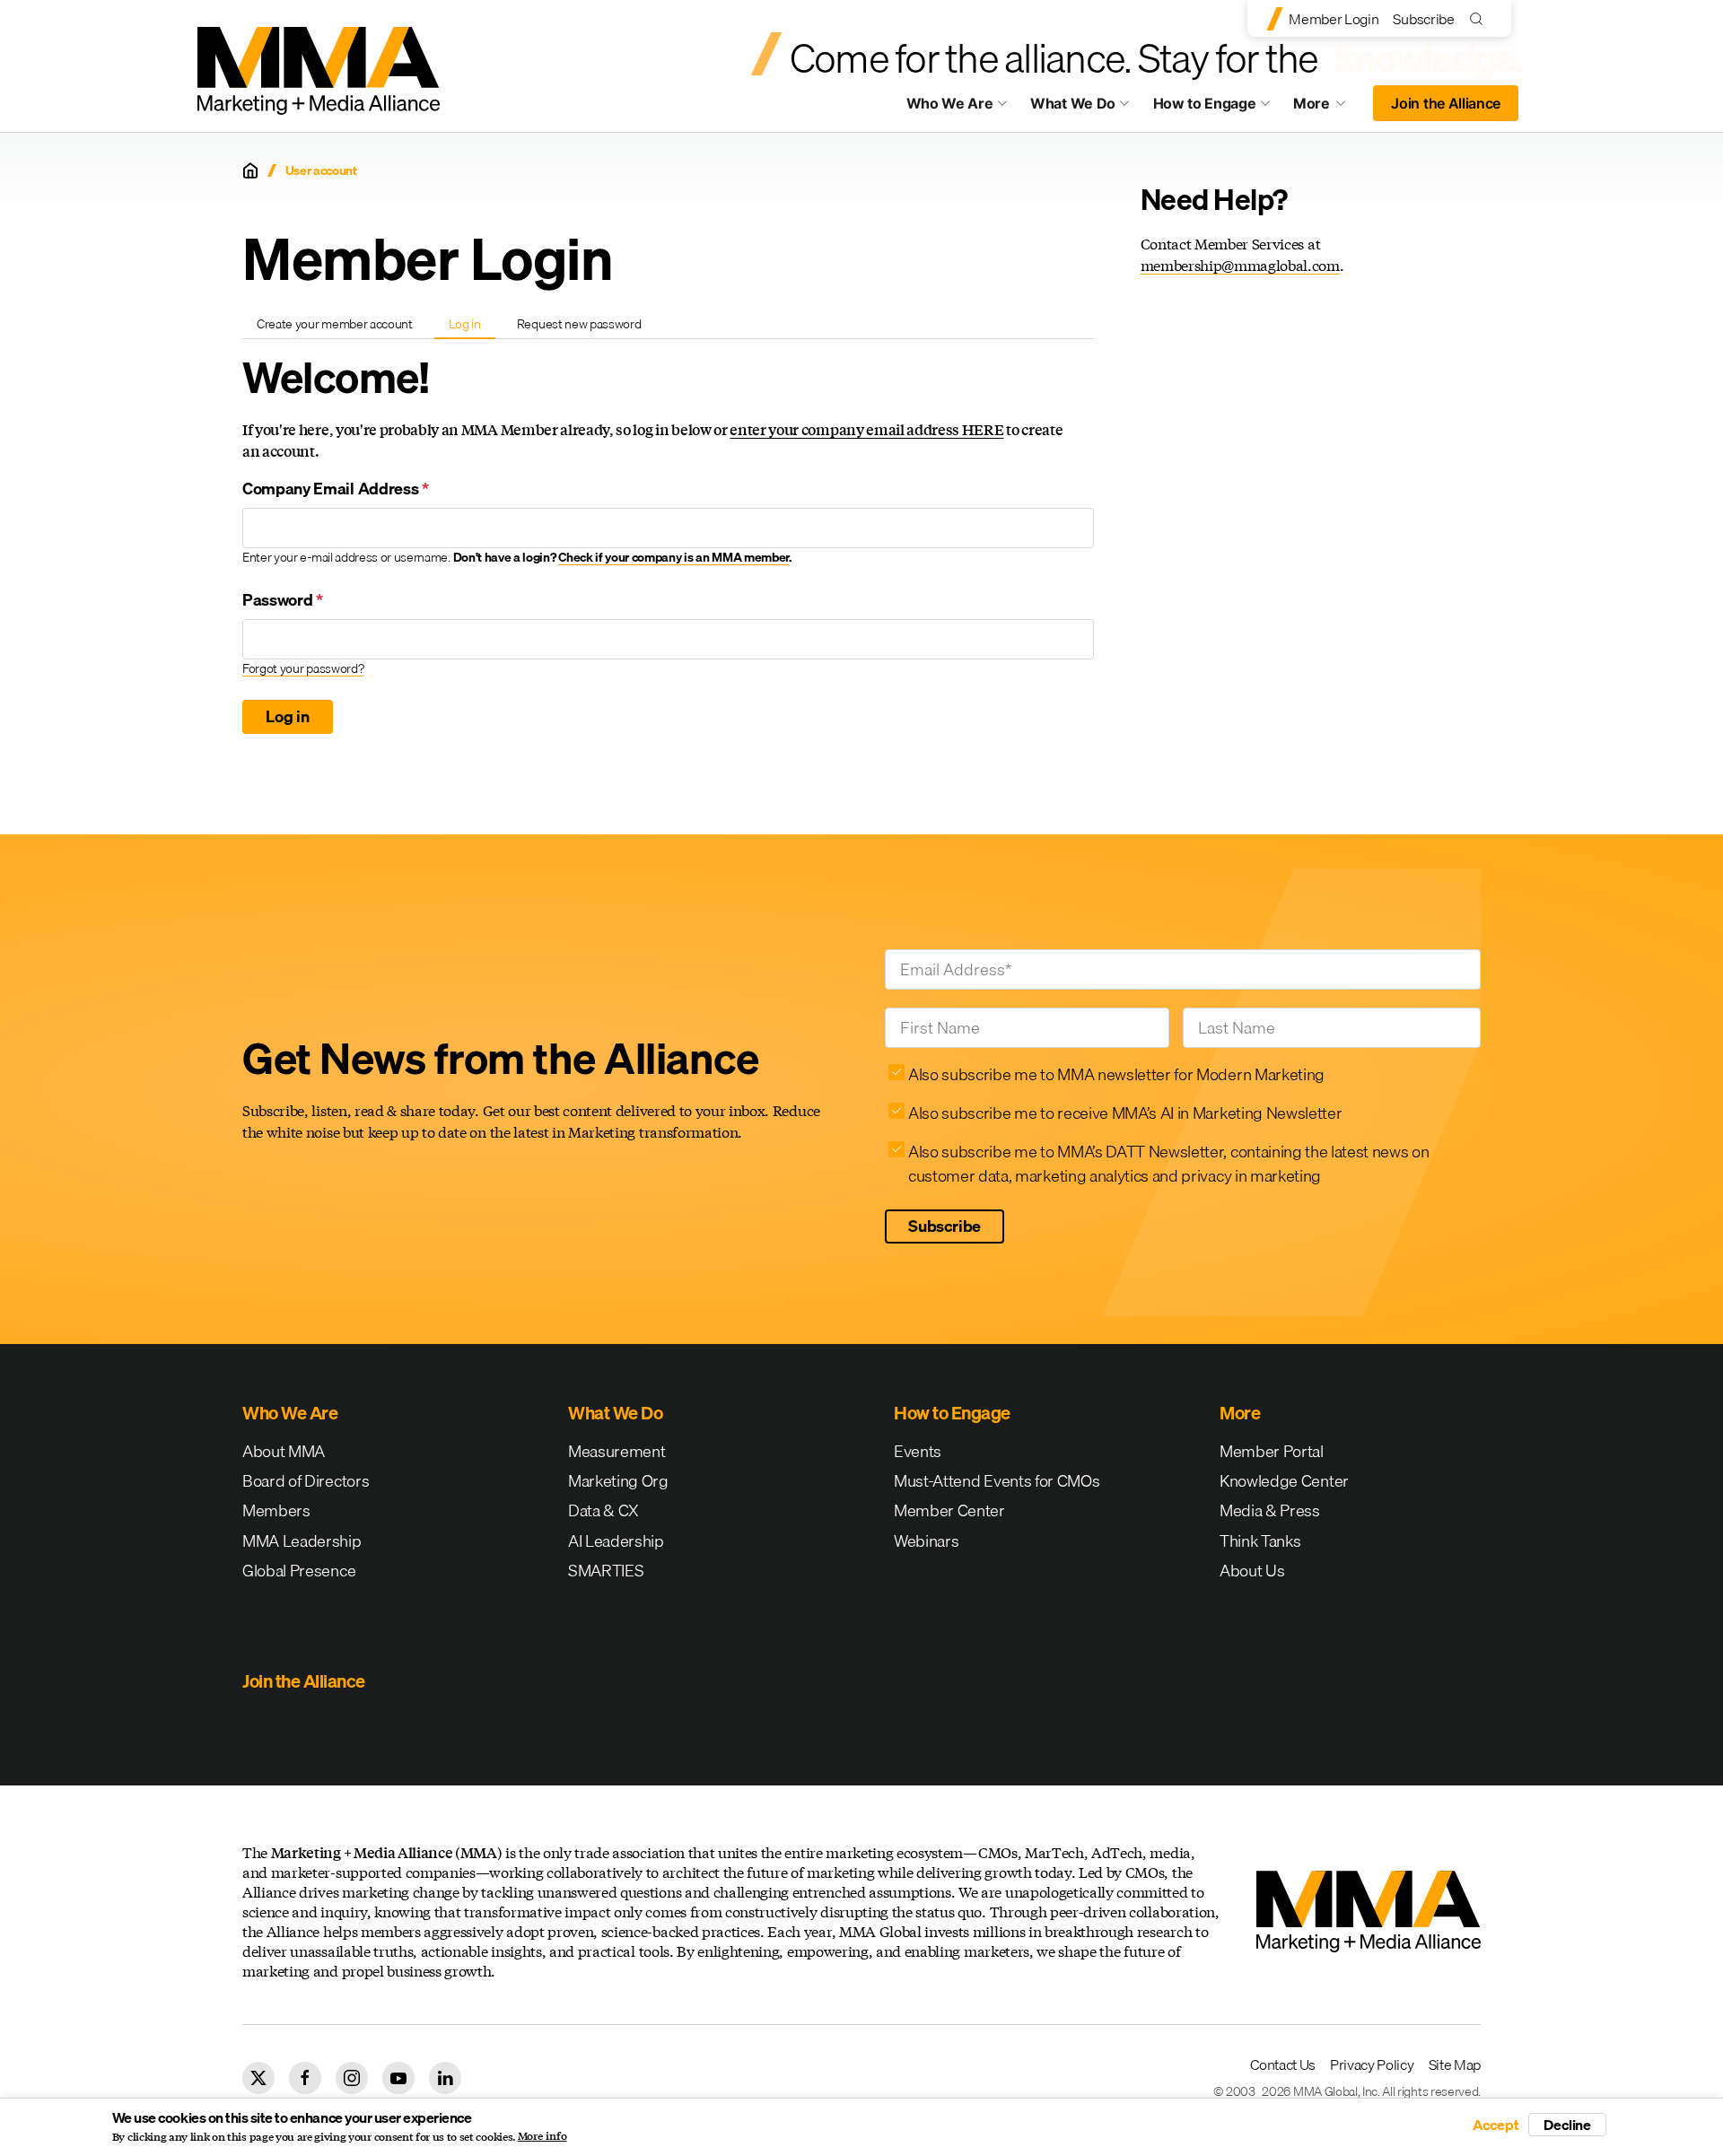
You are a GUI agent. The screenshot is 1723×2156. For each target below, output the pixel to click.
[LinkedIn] (445, 2078)
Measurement (617, 1451)
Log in (472, 327)
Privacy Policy (1372, 2064)
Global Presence (299, 1571)
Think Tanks (1260, 1541)
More (1328, 108)
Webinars (926, 1541)
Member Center (949, 1510)
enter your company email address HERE (866, 429)
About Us (1252, 1571)
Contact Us (1283, 2064)
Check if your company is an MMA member (673, 557)
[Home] (250, 170)
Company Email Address (336, 489)
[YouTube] (398, 2078)
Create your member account (335, 324)
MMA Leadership (302, 1541)
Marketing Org (618, 1481)
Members (276, 1510)
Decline (1567, 2125)
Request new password (579, 324)
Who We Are (950, 103)
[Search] (1480, 18)
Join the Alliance (1446, 103)
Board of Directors (306, 1481)
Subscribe (1423, 19)
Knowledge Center (1284, 1481)
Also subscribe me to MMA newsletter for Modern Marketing (1116, 1074)
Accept (1496, 2125)
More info (542, 2136)
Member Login (1334, 19)
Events (918, 1451)
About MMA (284, 1451)
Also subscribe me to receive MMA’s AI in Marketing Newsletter (1125, 1113)
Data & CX (603, 1510)
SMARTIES (606, 1571)
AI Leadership (616, 1541)
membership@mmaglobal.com (1240, 265)
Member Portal (1272, 1451)
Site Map (1455, 2064)
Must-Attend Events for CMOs (997, 1481)
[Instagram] (352, 2078)
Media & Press (1270, 1510)
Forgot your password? (303, 668)
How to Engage (1205, 103)
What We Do (1073, 103)
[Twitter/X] (258, 2078)
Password (283, 600)
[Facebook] (305, 2078)
